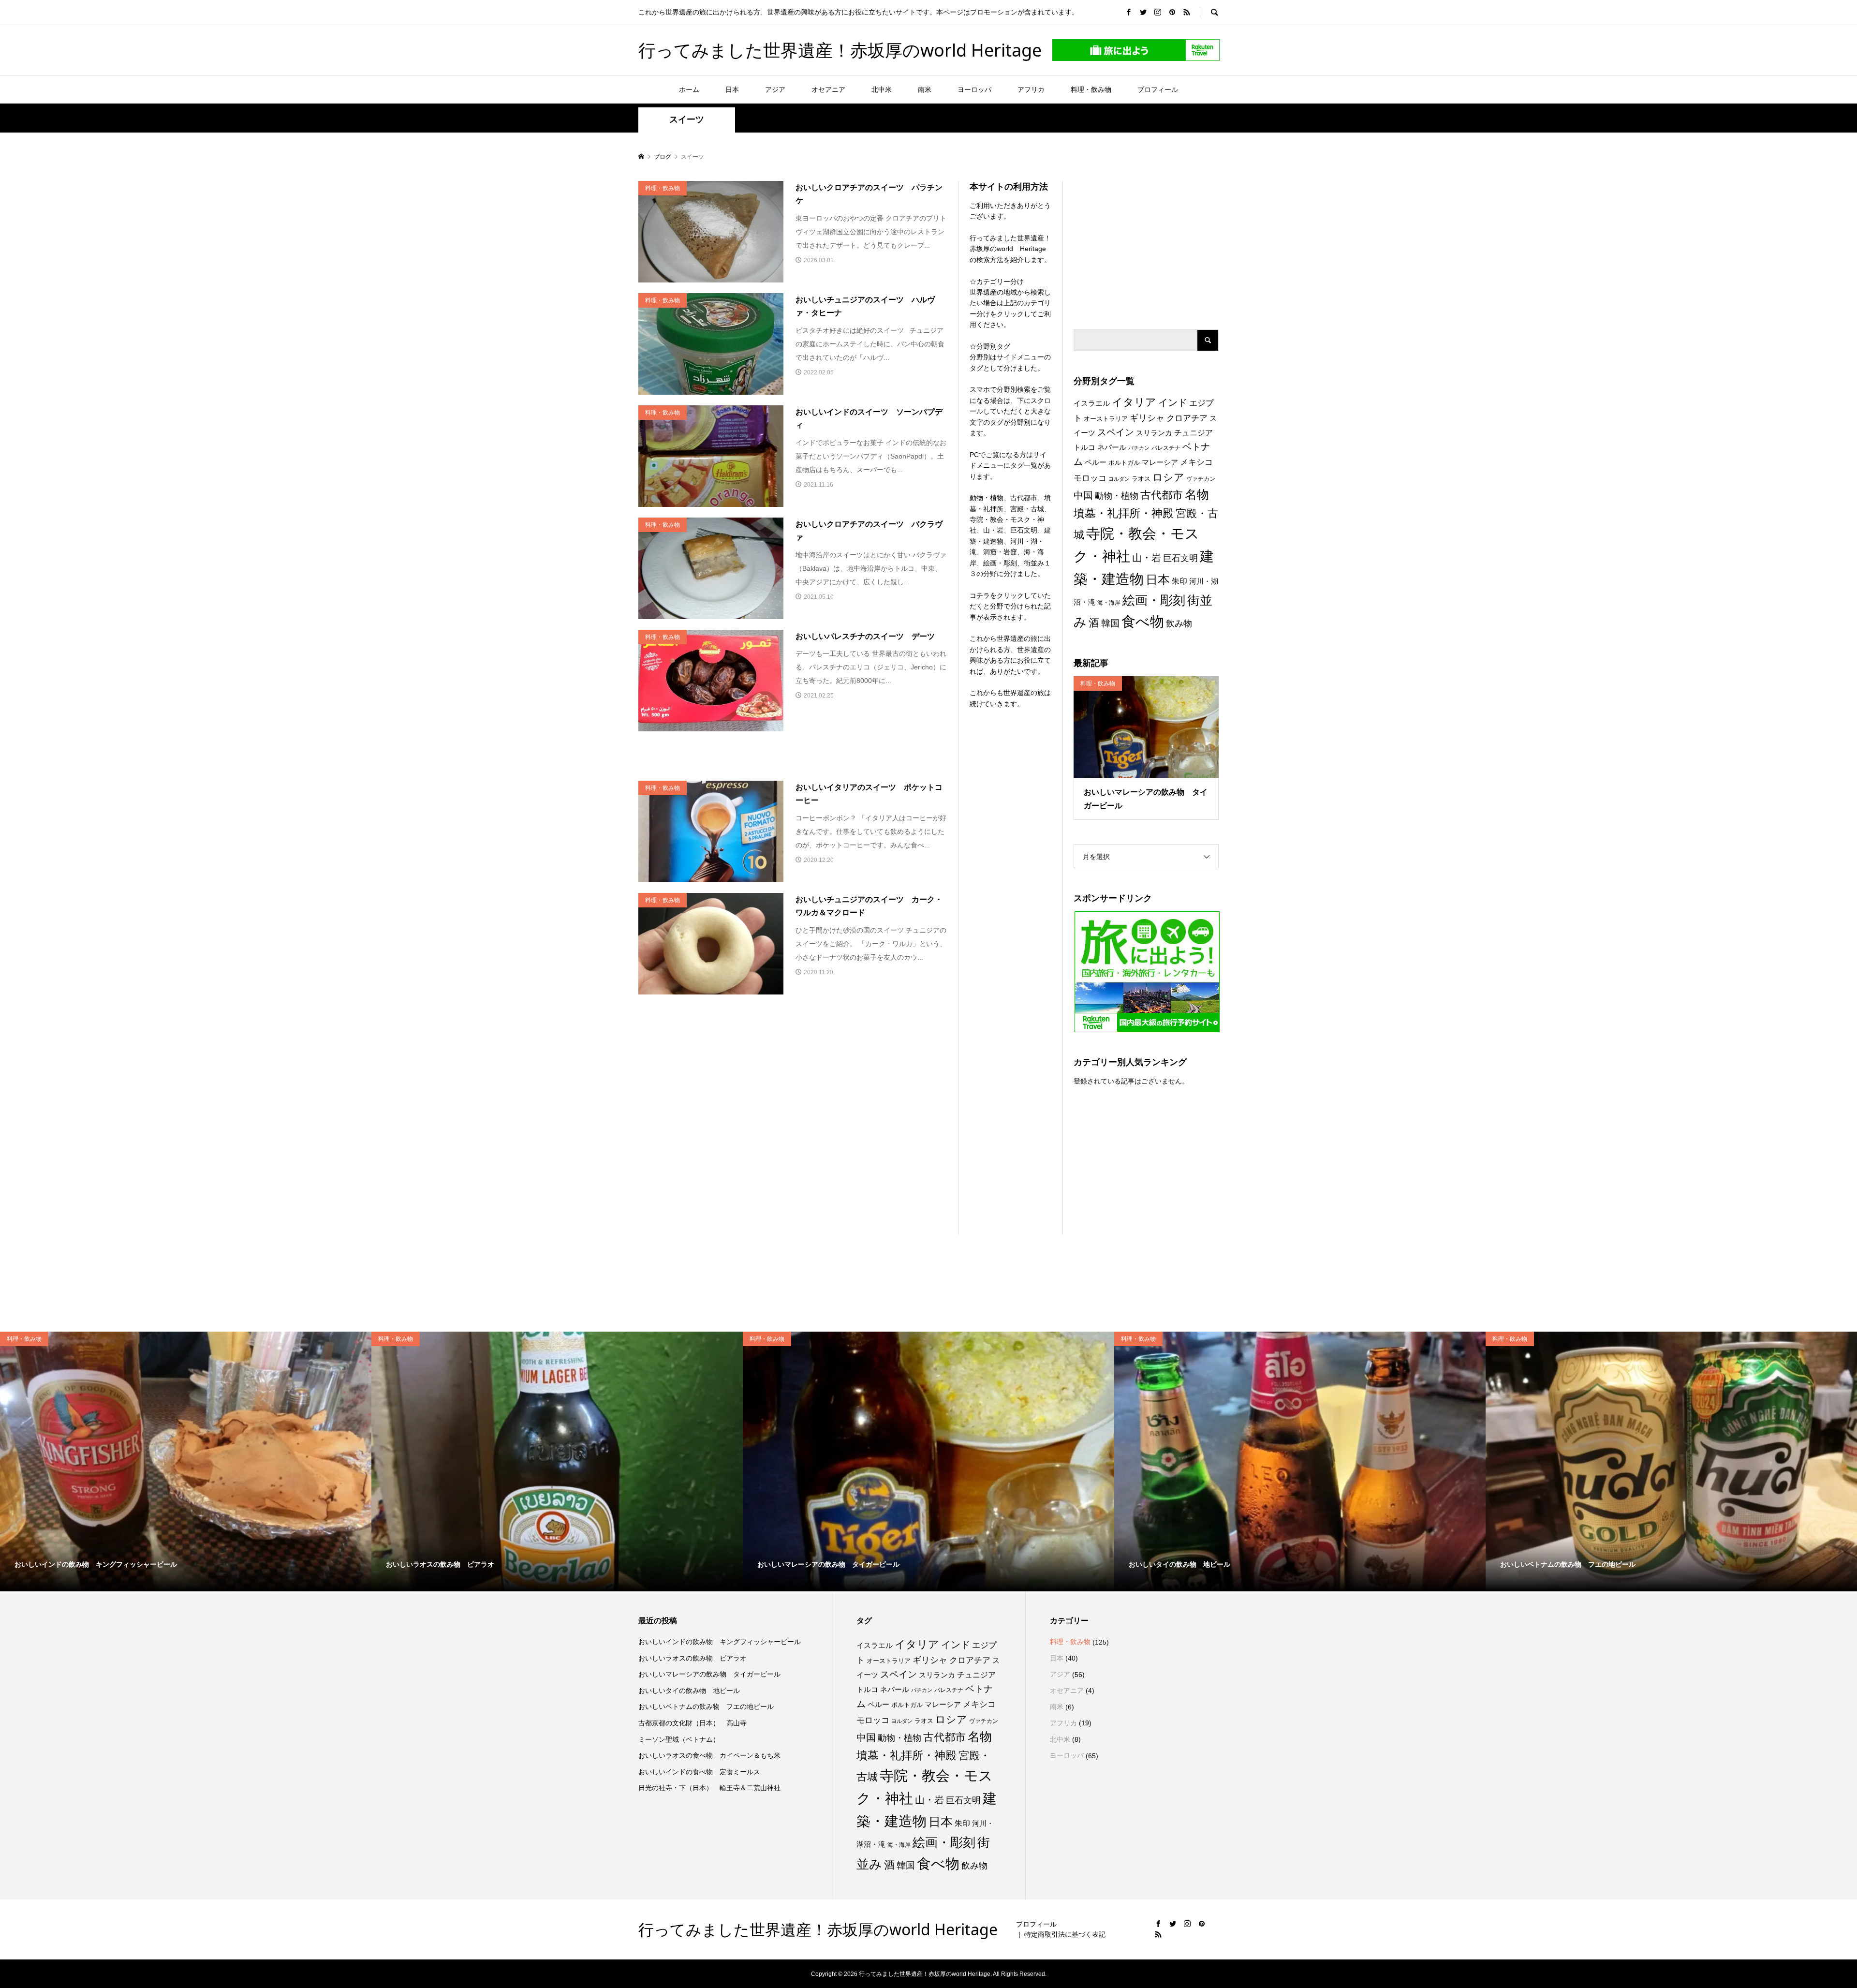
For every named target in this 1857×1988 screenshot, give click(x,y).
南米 (925, 89)
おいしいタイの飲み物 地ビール (689, 1691)
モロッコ (1090, 478)
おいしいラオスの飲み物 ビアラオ (693, 1658)
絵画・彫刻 (1154, 600)
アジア (775, 89)
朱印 (1179, 581)
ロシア (1168, 477)
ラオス (1141, 479)
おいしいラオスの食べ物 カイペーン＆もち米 (709, 1755)
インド (1173, 402)
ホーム (689, 89)
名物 (1197, 494)
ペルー (1096, 462)
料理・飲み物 (1091, 89)
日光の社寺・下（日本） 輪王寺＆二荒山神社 (709, 1788)
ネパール (1112, 447)
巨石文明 (1180, 558)
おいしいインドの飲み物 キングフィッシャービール (720, 1642)
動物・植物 (1117, 496)
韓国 (1110, 623)
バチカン (1139, 448)
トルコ (1084, 447)
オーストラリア (1106, 419)
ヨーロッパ (974, 89)
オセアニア (828, 89)
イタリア (1134, 402)
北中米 (882, 89)
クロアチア (1187, 418)
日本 (732, 89)
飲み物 (1179, 623)
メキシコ (1196, 462)
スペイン (1116, 432)
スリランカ (1154, 433)
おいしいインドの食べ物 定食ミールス (699, 1772)
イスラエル (1092, 403)
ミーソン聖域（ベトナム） (679, 1739)
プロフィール (1158, 89)
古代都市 (1162, 495)
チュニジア (1194, 432)
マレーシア (1160, 462)
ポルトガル (1124, 463)
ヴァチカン (1201, 479)
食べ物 (1143, 622)
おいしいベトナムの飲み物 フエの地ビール (706, 1706)
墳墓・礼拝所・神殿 (1124, 513)
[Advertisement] (1146, 241)
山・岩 (1147, 558)
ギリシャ (1147, 418)
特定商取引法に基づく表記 (1065, 1934)
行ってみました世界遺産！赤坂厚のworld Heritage (840, 50)
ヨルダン (1119, 479)
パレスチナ (1166, 448)
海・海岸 (1109, 603)
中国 (1083, 495)
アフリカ (1031, 89)
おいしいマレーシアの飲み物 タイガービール (709, 1674)
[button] (711, 232)
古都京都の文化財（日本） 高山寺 (693, 1723)
